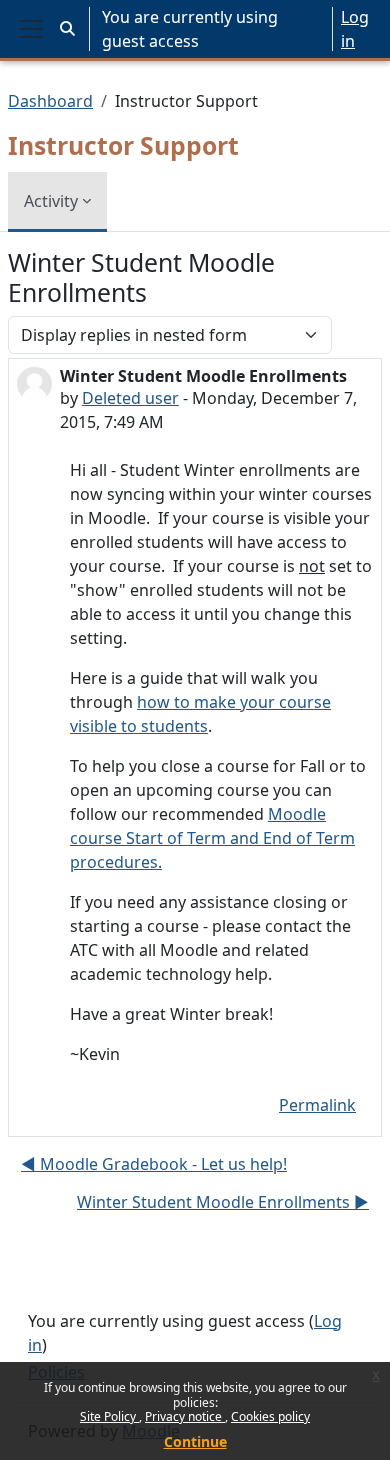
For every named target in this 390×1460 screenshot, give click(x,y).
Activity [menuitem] (51, 201)
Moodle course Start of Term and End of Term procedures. (212, 838)
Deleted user (130, 398)
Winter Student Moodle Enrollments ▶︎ (223, 1202)
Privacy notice (185, 1416)
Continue (195, 1441)
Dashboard (50, 101)
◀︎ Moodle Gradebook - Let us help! (154, 1164)
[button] (67, 29)
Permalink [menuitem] (317, 1105)
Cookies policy (270, 1416)
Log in (355, 29)
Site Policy (109, 1416)
